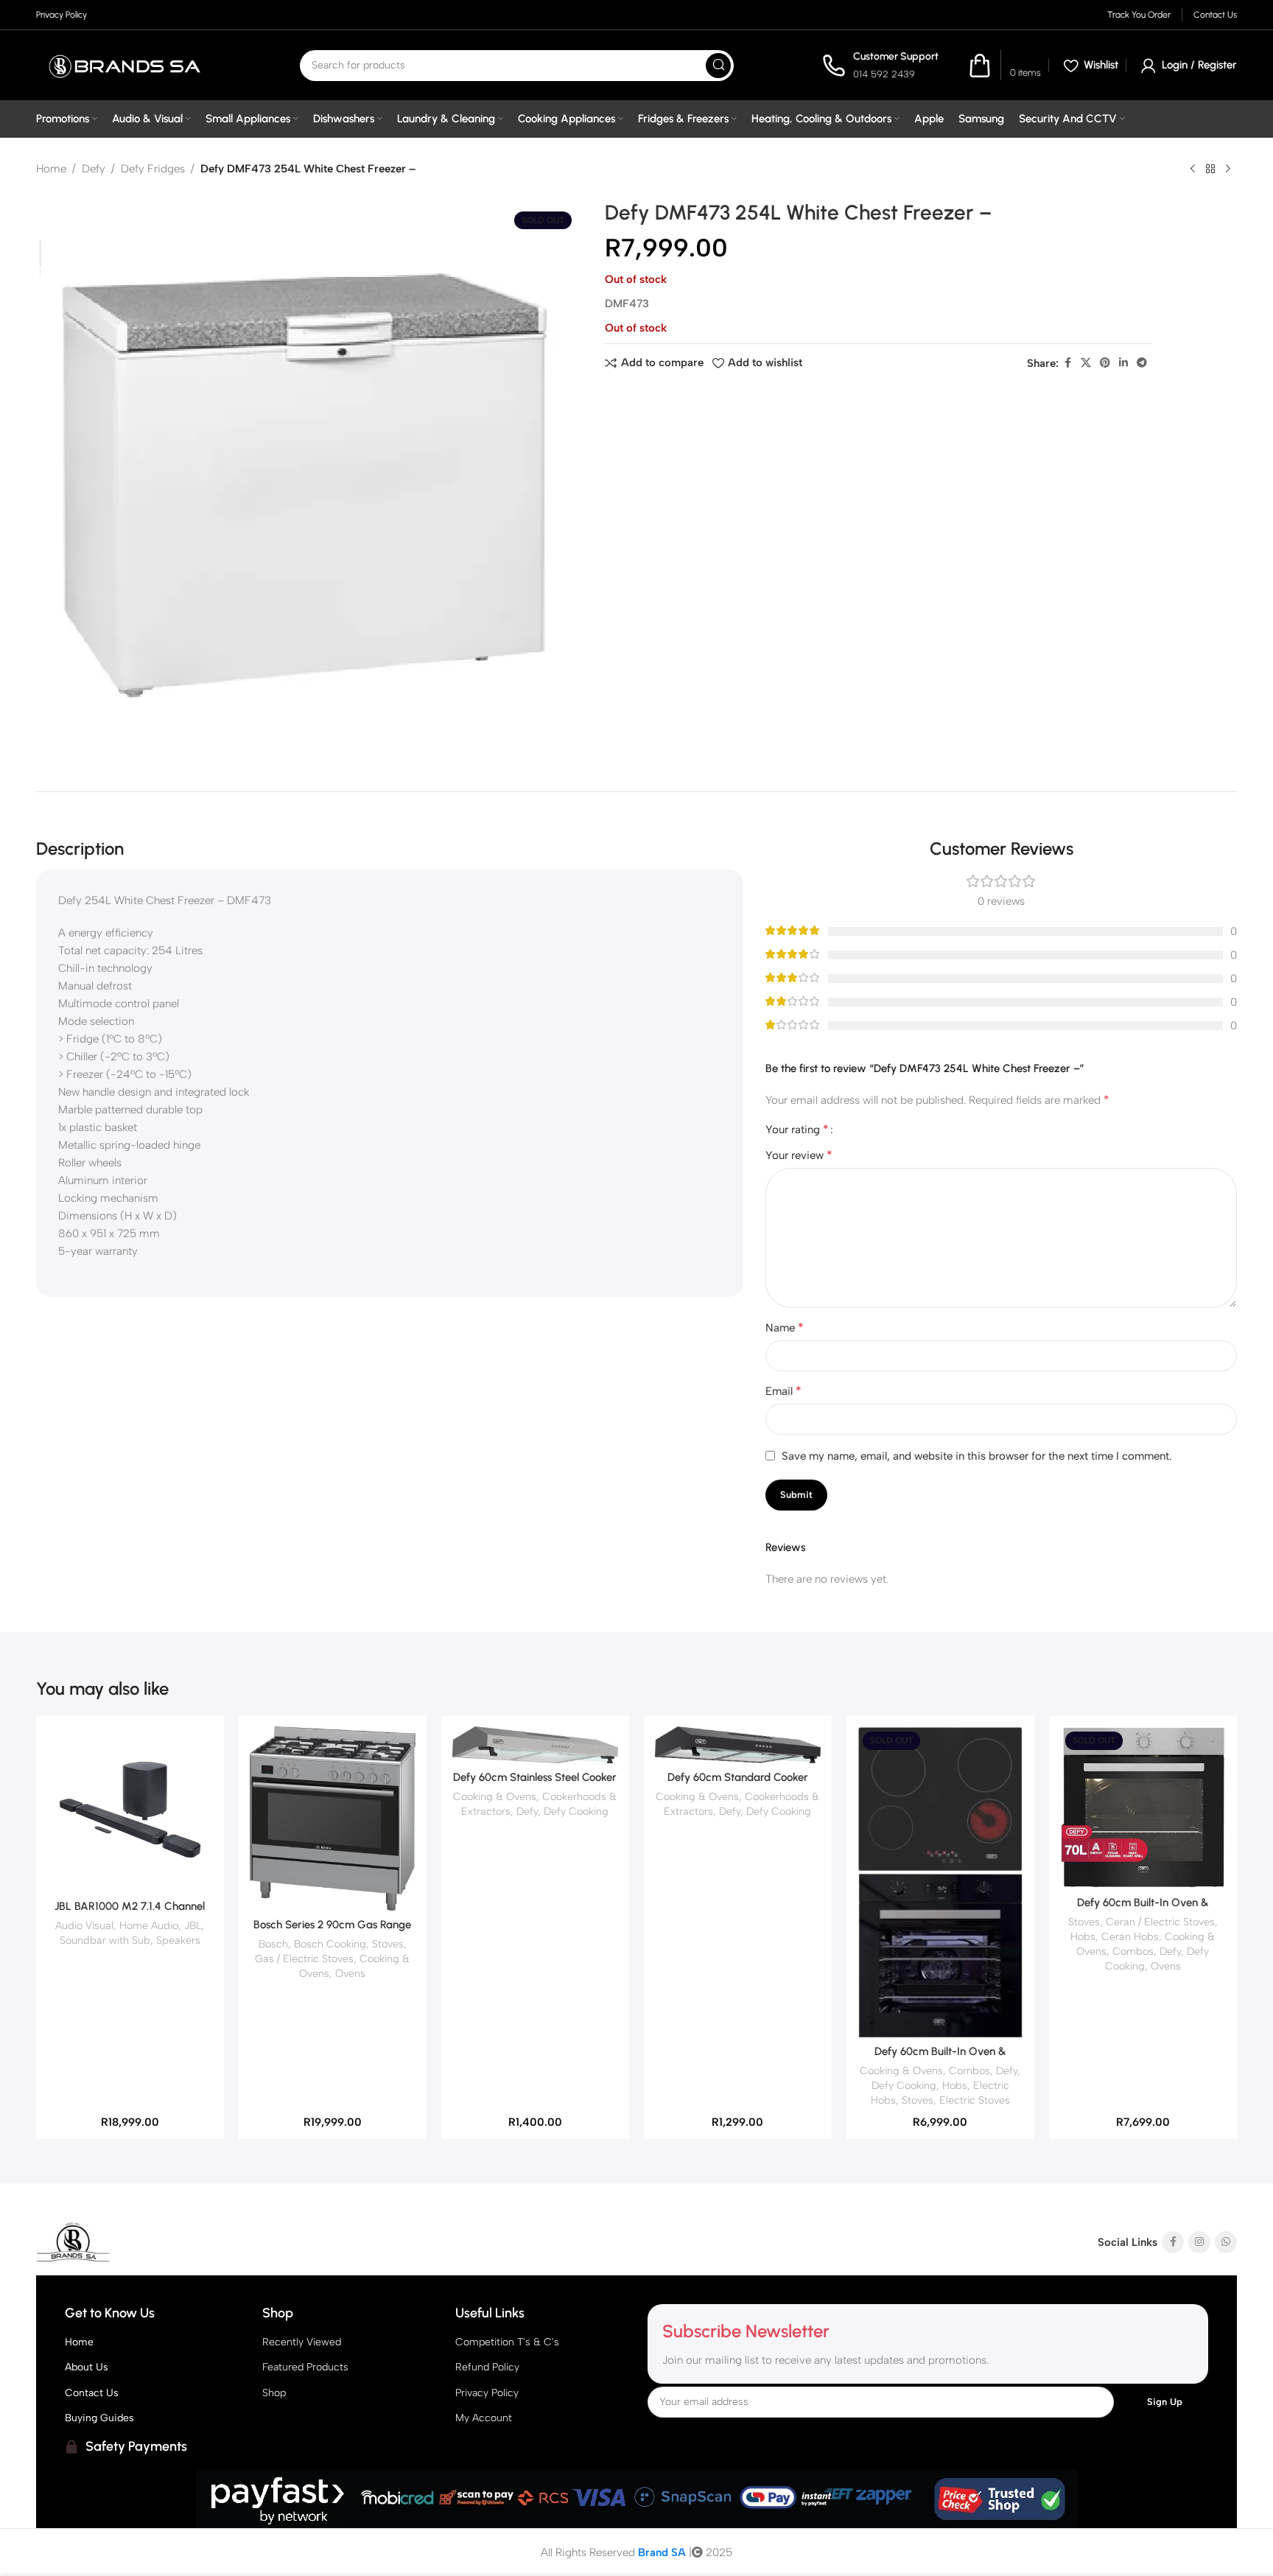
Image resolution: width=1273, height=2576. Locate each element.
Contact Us (92, 2393)
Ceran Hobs (1130, 1936)
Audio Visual (84, 1925)
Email (783, 1391)
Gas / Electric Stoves (304, 1959)
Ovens (350, 1973)
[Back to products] (1210, 169)
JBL (193, 1925)
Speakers (178, 1940)
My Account (484, 2418)
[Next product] (1228, 169)
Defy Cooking (576, 1811)
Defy (94, 169)
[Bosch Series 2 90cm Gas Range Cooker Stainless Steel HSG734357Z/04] (333, 1819)
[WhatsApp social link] (1226, 2242)
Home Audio (149, 1925)
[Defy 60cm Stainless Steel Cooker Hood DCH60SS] (535, 1744)
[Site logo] (124, 65)
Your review (799, 1155)
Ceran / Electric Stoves (1160, 1922)
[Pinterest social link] (1105, 363)
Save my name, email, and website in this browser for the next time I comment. (977, 1456)
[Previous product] (1193, 169)
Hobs (955, 2085)
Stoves (388, 1944)
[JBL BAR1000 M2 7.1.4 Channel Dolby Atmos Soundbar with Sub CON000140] (130, 1809)
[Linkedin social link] (1123, 363)
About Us (87, 2367)
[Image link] (128, 2242)
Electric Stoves (975, 2100)
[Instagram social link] (1199, 2242)
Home (51, 169)
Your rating (797, 1130)
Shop (274, 2393)
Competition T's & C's (507, 2342)
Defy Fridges (153, 169)
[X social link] (1086, 363)
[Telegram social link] (1142, 363)
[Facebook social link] (1067, 363)
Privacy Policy (487, 2393)
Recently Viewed (302, 2342)
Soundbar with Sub (105, 1940)
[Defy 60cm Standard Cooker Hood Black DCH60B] (738, 1744)
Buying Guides (99, 2418)
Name (785, 1327)
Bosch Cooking (330, 1944)
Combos (969, 2071)
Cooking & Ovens (495, 1796)
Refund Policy (487, 2367)
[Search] (718, 66)
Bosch (273, 1944)
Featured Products (305, 2367)
